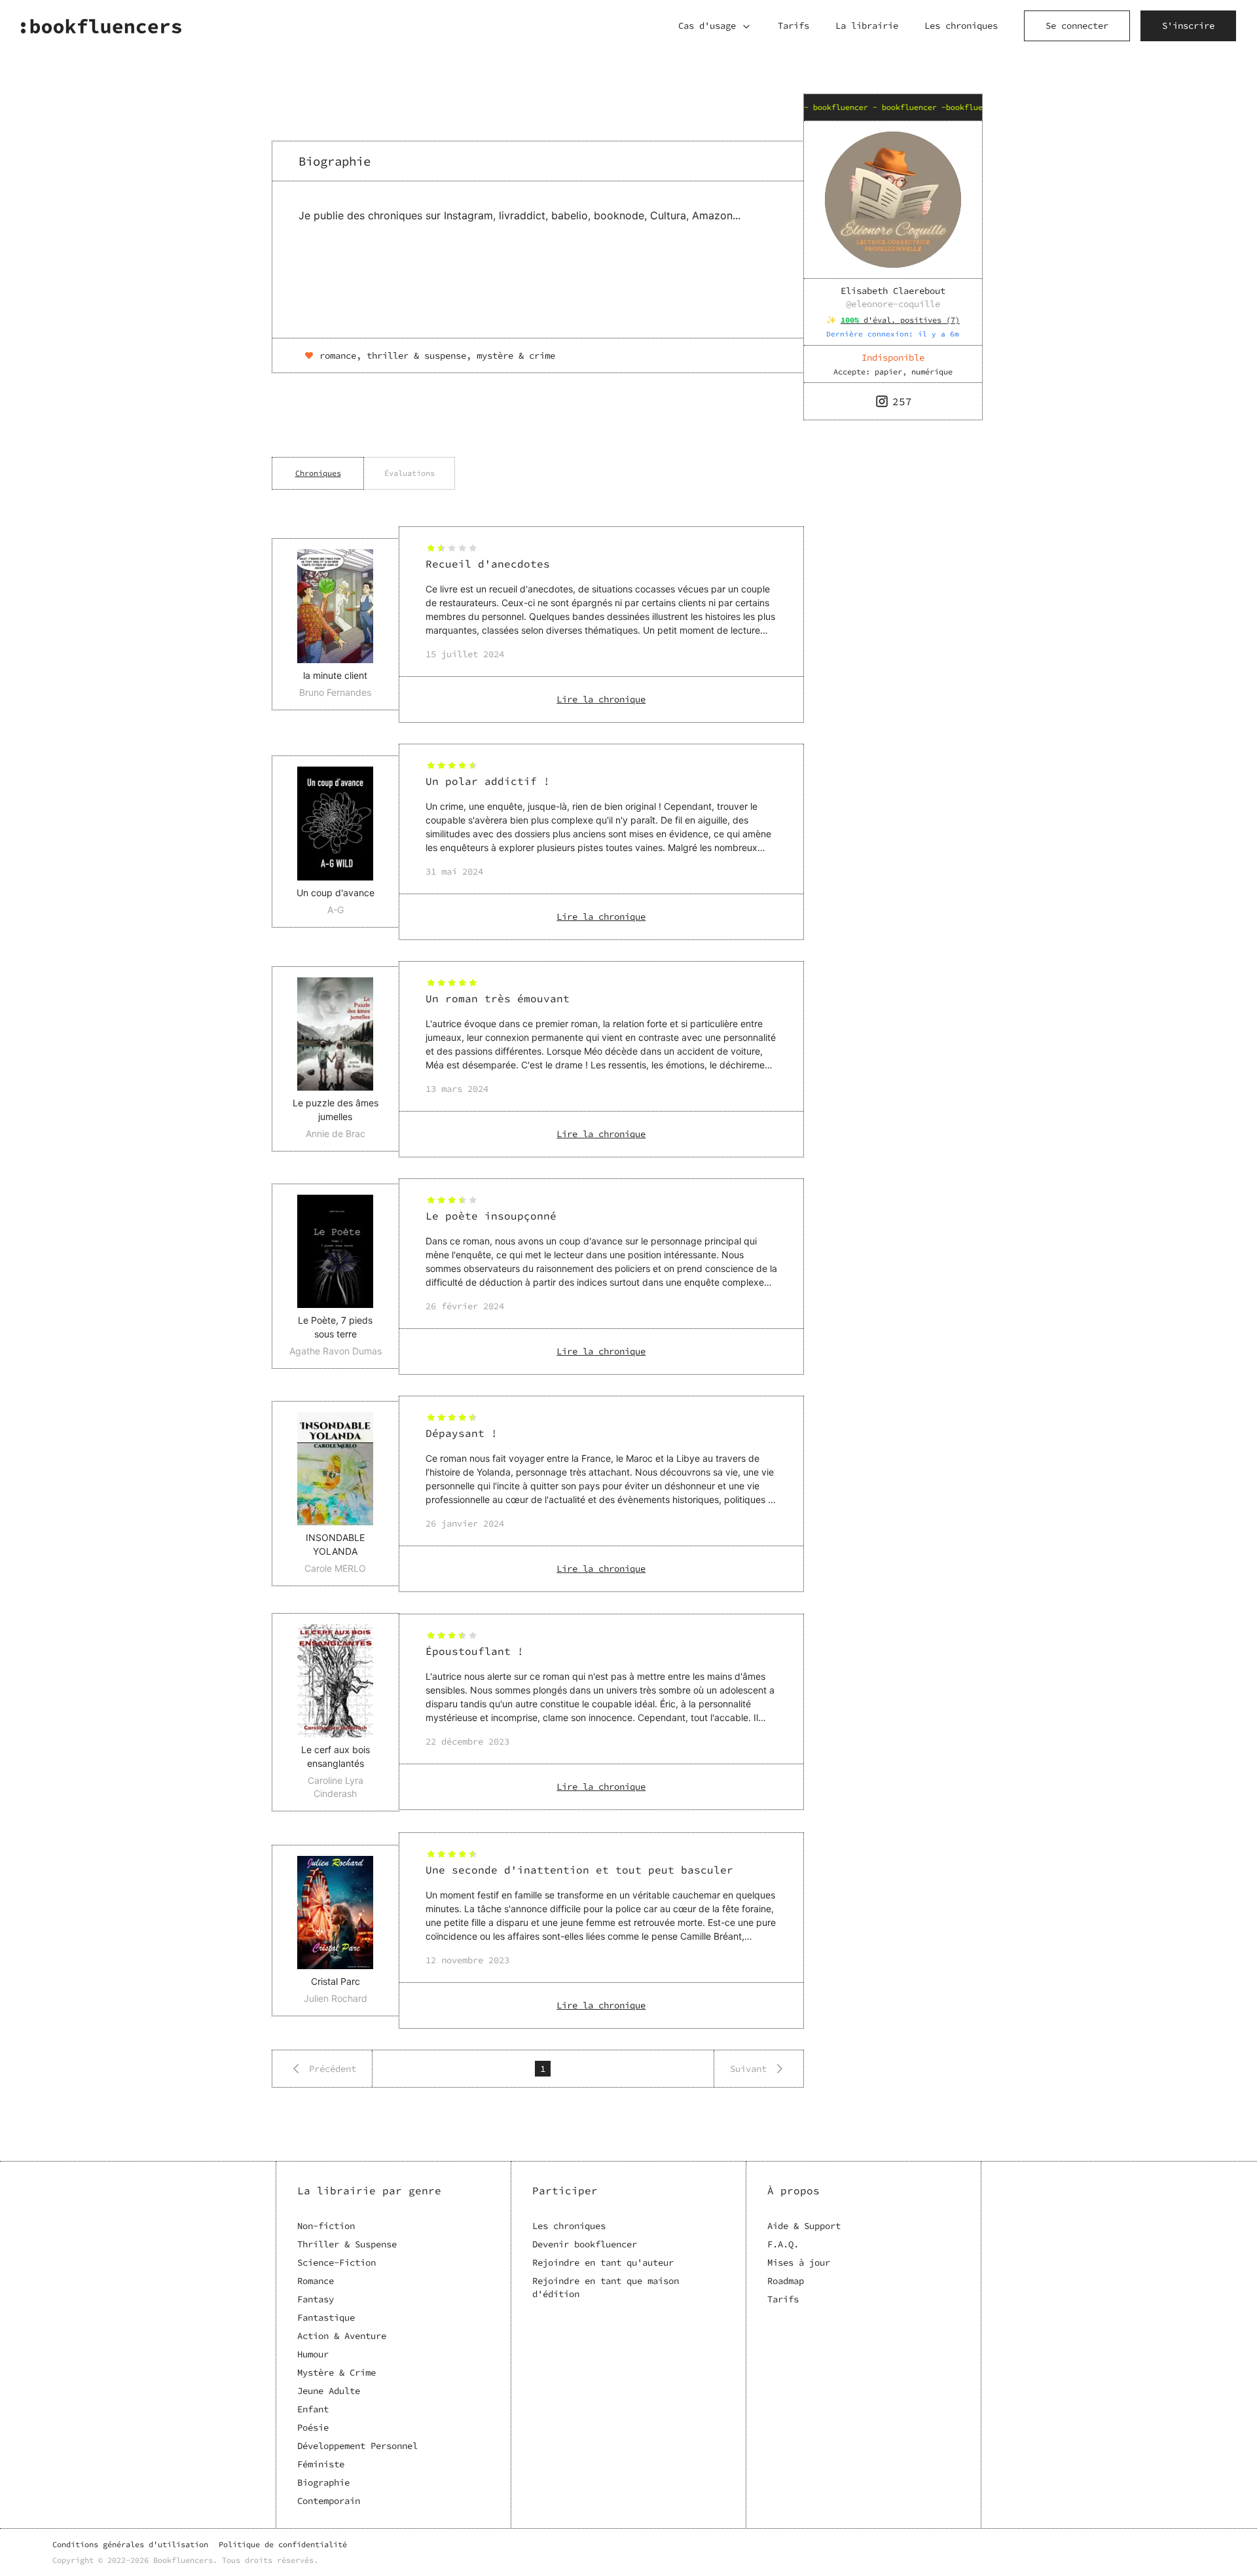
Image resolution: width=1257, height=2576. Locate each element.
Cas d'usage (707, 26)
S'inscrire (1188, 26)
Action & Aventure (342, 2336)
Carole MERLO (335, 1568)
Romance (316, 2281)
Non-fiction (326, 2226)
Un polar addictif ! (488, 781)
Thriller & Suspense (347, 2244)
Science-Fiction (337, 2262)
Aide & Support (804, 2226)
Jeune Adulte (329, 2391)
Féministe (321, 2464)
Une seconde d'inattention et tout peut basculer (579, 1870)
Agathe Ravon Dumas (336, 1351)
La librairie (867, 26)
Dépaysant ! (462, 1433)
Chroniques (318, 473)
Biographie (323, 2482)
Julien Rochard (336, 1998)
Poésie (313, 2427)
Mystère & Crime (337, 2372)
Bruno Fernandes (335, 692)
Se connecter (1077, 26)
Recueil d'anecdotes (488, 564)
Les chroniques (961, 26)
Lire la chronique (601, 699)
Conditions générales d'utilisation (130, 2544)
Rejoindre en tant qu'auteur (603, 2262)
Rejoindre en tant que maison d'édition (606, 2287)
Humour (313, 2354)
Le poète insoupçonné (491, 1216)
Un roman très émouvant (498, 998)
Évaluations (410, 473)
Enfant (313, 2409)
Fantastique (326, 2317)
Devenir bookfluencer (585, 2244)
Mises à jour (799, 2262)
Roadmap (786, 2281)
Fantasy (316, 2299)
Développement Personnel (357, 2446)
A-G (336, 910)
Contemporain (329, 2501)
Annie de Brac (336, 1134)
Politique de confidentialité (283, 2544)
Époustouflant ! (475, 1651)
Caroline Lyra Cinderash (336, 1787)
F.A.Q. (783, 2244)
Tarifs (793, 26)
